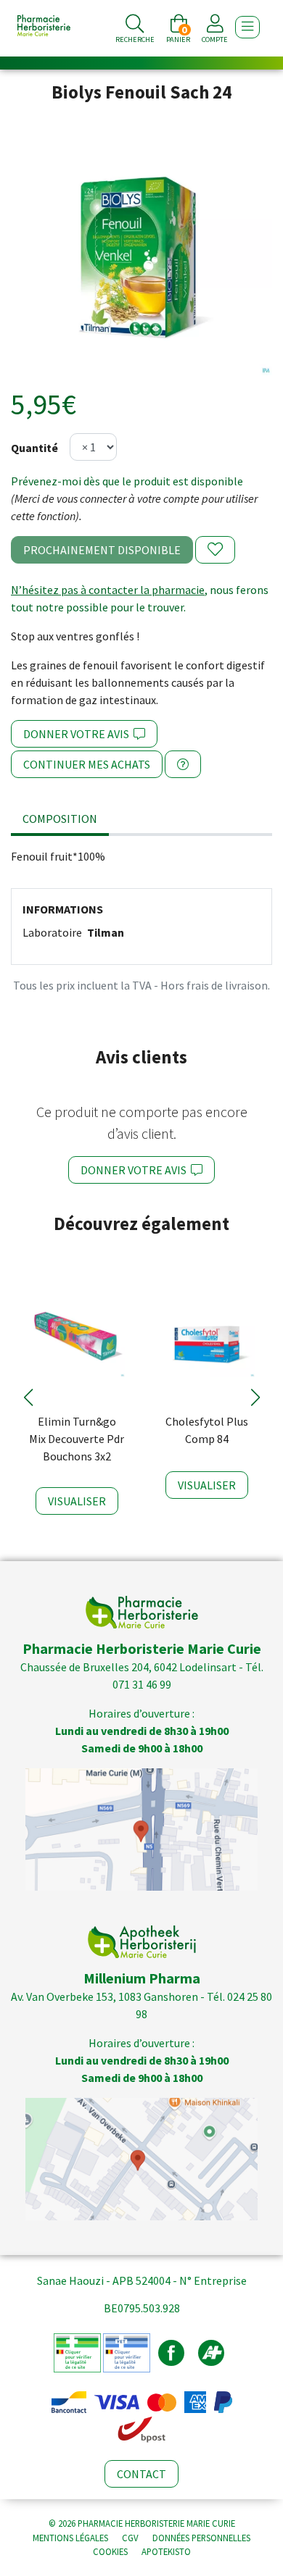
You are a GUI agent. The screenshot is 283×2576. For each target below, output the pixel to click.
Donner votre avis (78, 734)
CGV (130, 2538)
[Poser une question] (183, 764)
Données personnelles (201, 2538)
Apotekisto (166, 2551)
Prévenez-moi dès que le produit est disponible (127, 481)
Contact (141, 2474)
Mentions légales (70, 2538)
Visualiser (77, 1501)
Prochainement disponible (102, 550)
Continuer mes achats (87, 764)
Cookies (110, 2551)
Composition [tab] (60, 819)
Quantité (34, 448)
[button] (28, 1397)
